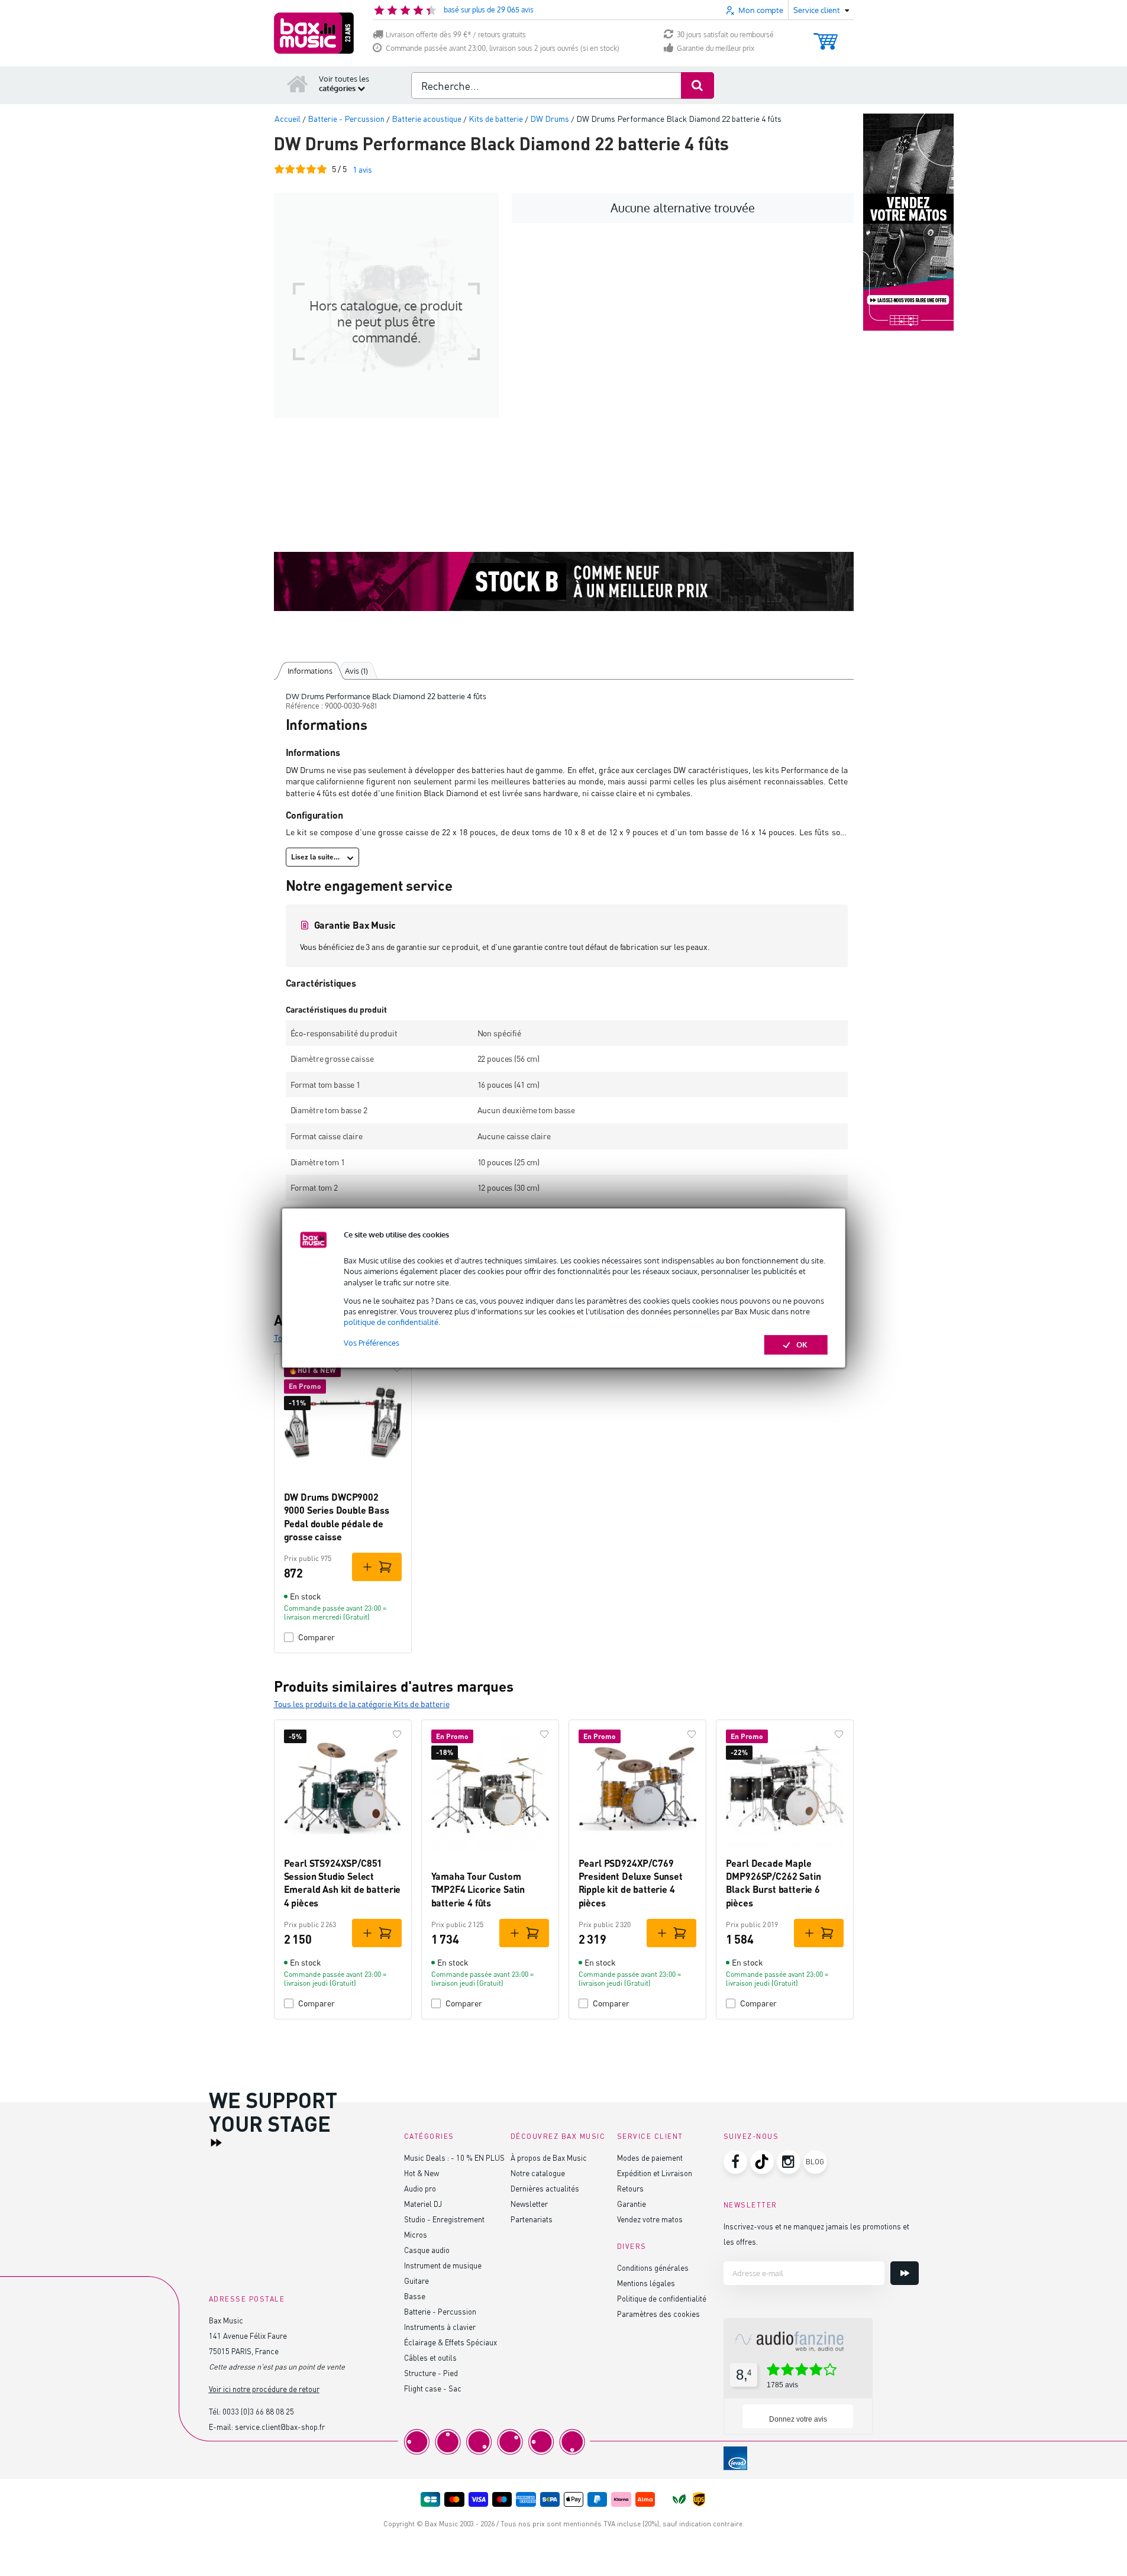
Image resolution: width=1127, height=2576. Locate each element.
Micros (416, 2234)
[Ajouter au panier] (377, 1567)
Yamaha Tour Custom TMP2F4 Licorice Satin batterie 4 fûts (478, 1889)
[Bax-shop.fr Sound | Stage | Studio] (314, 33)
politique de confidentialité (391, 1322)
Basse (415, 2296)
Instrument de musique (443, 2265)
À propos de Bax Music (549, 2158)
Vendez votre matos (650, 2219)
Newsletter (529, 2204)
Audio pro (420, 2188)
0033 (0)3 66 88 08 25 (258, 2411)
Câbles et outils (430, 2357)
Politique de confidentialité (662, 2298)
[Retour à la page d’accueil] (298, 83)
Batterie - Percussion (440, 2311)
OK (802, 1344)
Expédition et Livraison (655, 2173)
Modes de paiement (650, 2158)
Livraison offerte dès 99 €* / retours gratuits (456, 35)
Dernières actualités (545, 2188)
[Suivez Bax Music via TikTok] (762, 2162)
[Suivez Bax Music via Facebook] (735, 2162)
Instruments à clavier (440, 2327)
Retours (630, 2188)
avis (362, 169)
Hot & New (422, 2173)
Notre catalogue (538, 2173)
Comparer (317, 1637)
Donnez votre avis (798, 2419)
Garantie (632, 2204)
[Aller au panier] (826, 36)
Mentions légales (646, 2283)
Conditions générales (653, 2268)
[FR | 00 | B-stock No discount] (564, 581)
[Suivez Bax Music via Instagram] (789, 2162)
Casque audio (427, 2250)
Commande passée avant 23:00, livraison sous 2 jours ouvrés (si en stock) (503, 48)
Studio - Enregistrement (444, 2219)
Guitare (416, 2281)
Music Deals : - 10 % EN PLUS (454, 2158)
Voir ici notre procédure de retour (264, 2389)
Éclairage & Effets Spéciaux (451, 2342)
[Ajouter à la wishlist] (397, 1368)
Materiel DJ (423, 2204)
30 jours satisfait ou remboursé (725, 35)
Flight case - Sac (433, 2388)
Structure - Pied (431, 2373)
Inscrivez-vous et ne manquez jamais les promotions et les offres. (816, 2234)
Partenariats (532, 2219)
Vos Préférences (372, 1343)
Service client (650, 2136)
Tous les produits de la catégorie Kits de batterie (362, 1704)
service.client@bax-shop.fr (280, 2427)
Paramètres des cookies (658, 2314)
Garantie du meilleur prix (716, 48)
